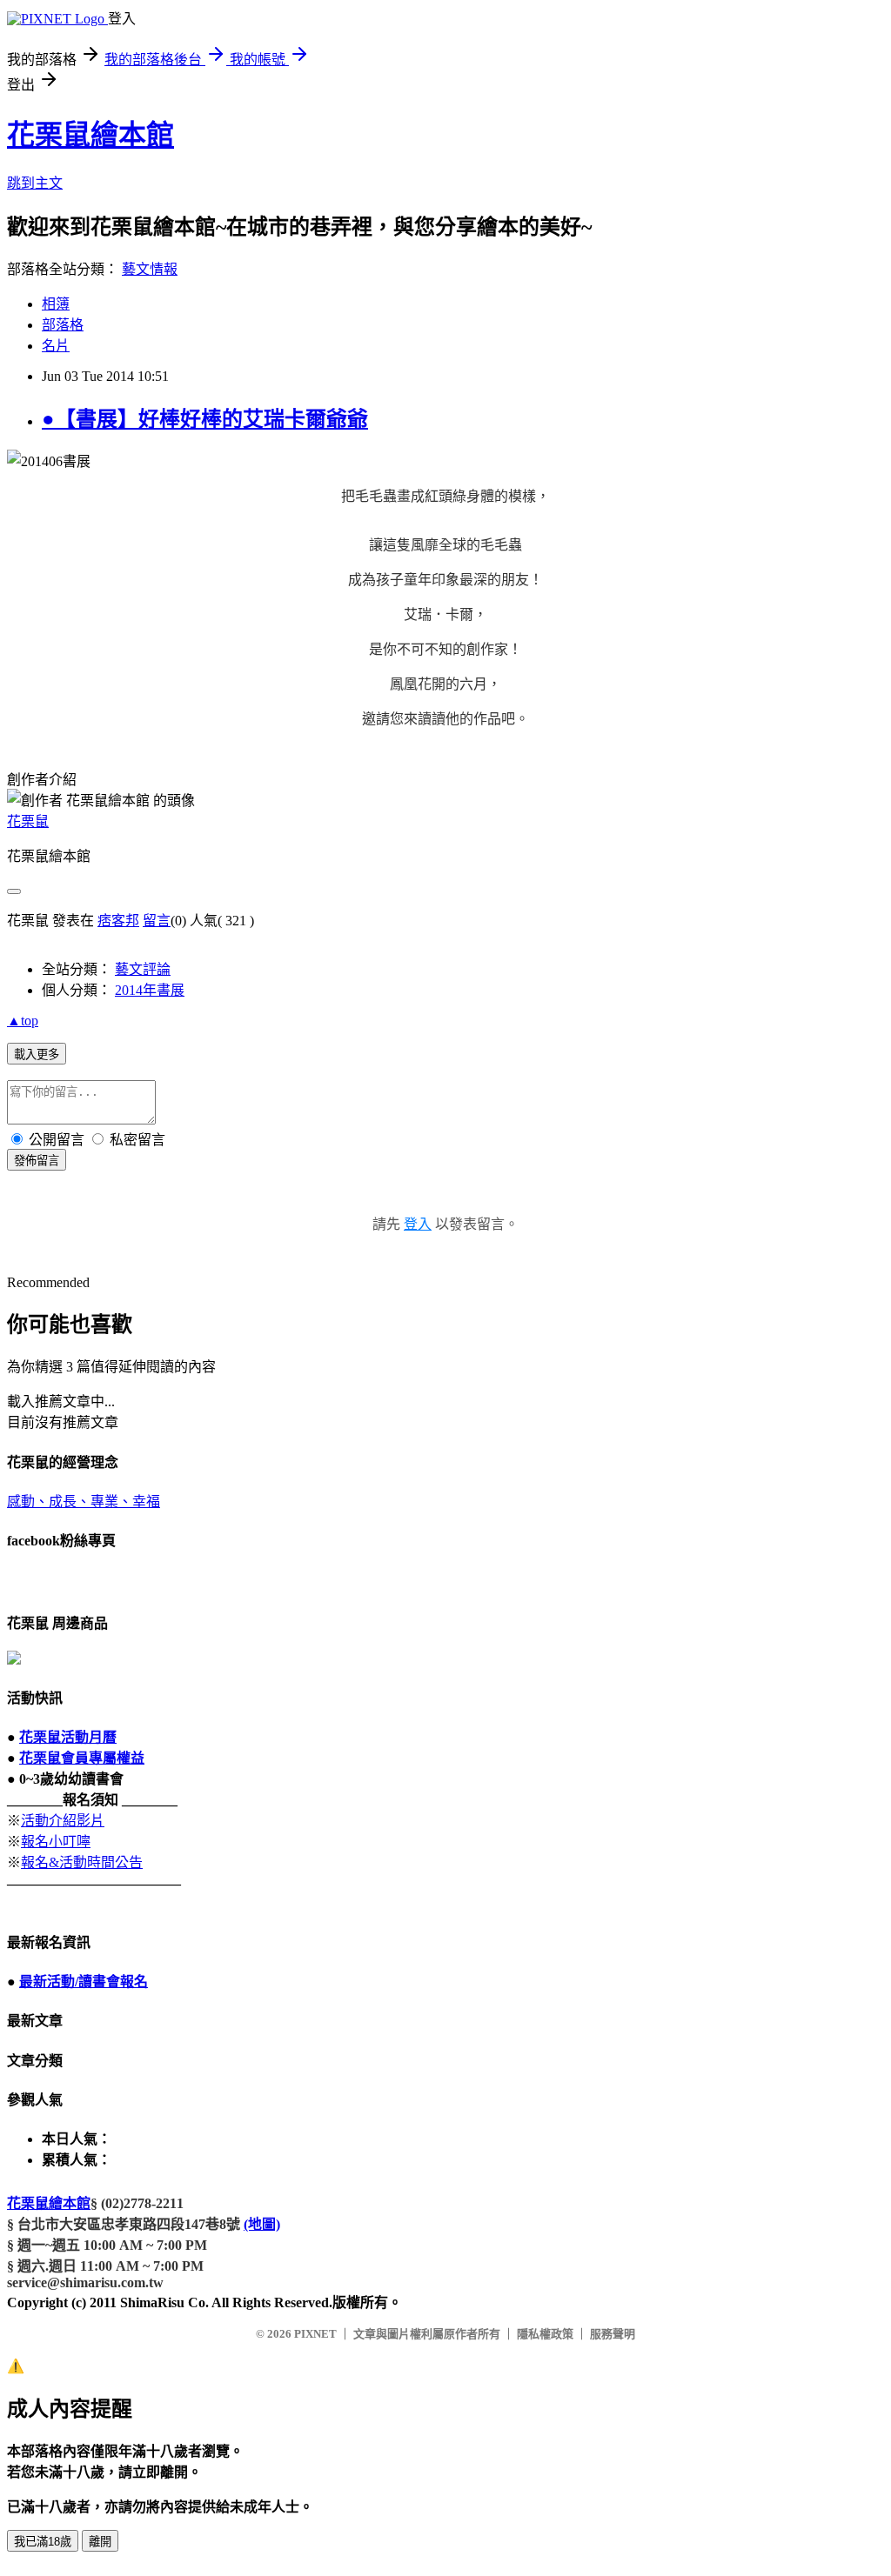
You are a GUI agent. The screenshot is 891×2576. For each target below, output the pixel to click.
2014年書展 (150, 990)
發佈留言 (37, 1161)
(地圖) (262, 2224)
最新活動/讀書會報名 (84, 1982)
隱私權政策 (545, 2334)
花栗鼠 (28, 821)
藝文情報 (150, 269)
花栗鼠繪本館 (90, 135)
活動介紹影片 (63, 1821)
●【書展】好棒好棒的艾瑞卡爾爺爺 (205, 419)
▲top (23, 1021)
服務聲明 (613, 2334)
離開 (100, 2542)
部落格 (63, 325)
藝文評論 (143, 969)
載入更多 (37, 1054)
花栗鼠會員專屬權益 (82, 1758)
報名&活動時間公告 (82, 1862)
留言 (157, 921)
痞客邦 (118, 921)
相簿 (56, 304)
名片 (56, 346)
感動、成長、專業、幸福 (84, 1502)
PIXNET (315, 2334)
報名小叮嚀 (56, 1842)
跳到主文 (35, 183)
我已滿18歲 (43, 2542)
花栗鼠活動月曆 (68, 1737)
